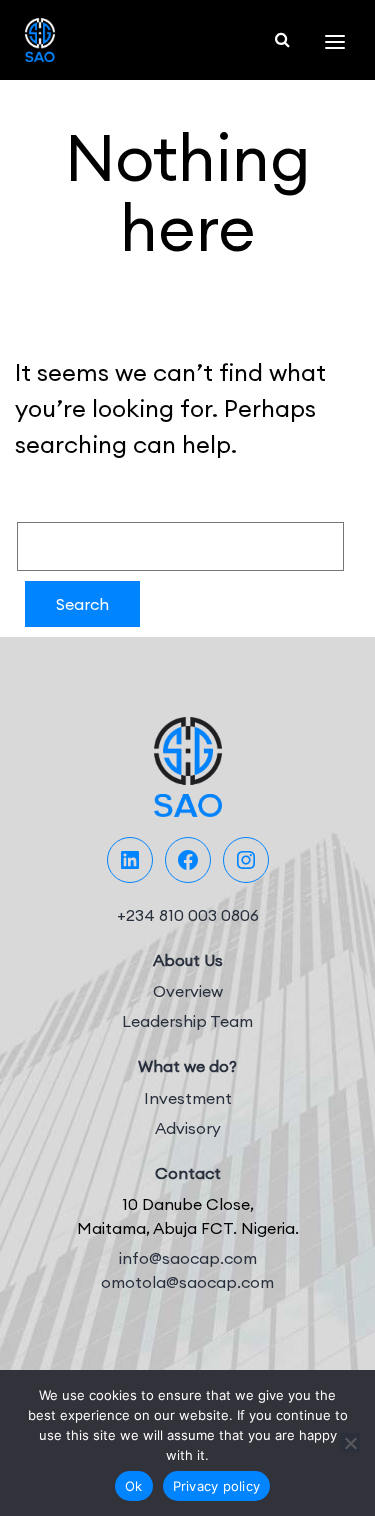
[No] (350, 1443)
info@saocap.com (188, 1258)
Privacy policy (217, 1486)
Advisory (188, 1128)
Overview (188, 991)
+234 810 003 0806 (188, 915)
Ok (134, 1486)
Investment (188, 1098)
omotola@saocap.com (187, 1282)
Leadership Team (187, 1021)
